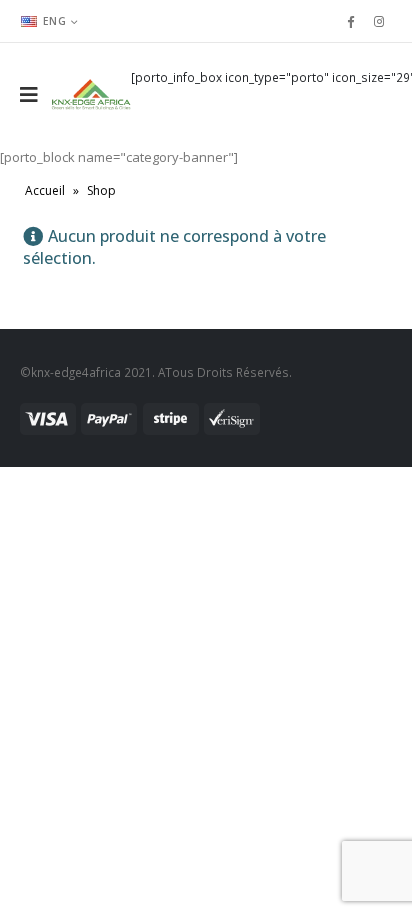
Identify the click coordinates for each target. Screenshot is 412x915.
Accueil (45, 190)
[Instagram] (379, 21)
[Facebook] (350, 21)
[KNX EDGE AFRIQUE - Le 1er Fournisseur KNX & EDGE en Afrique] (91, 94)
